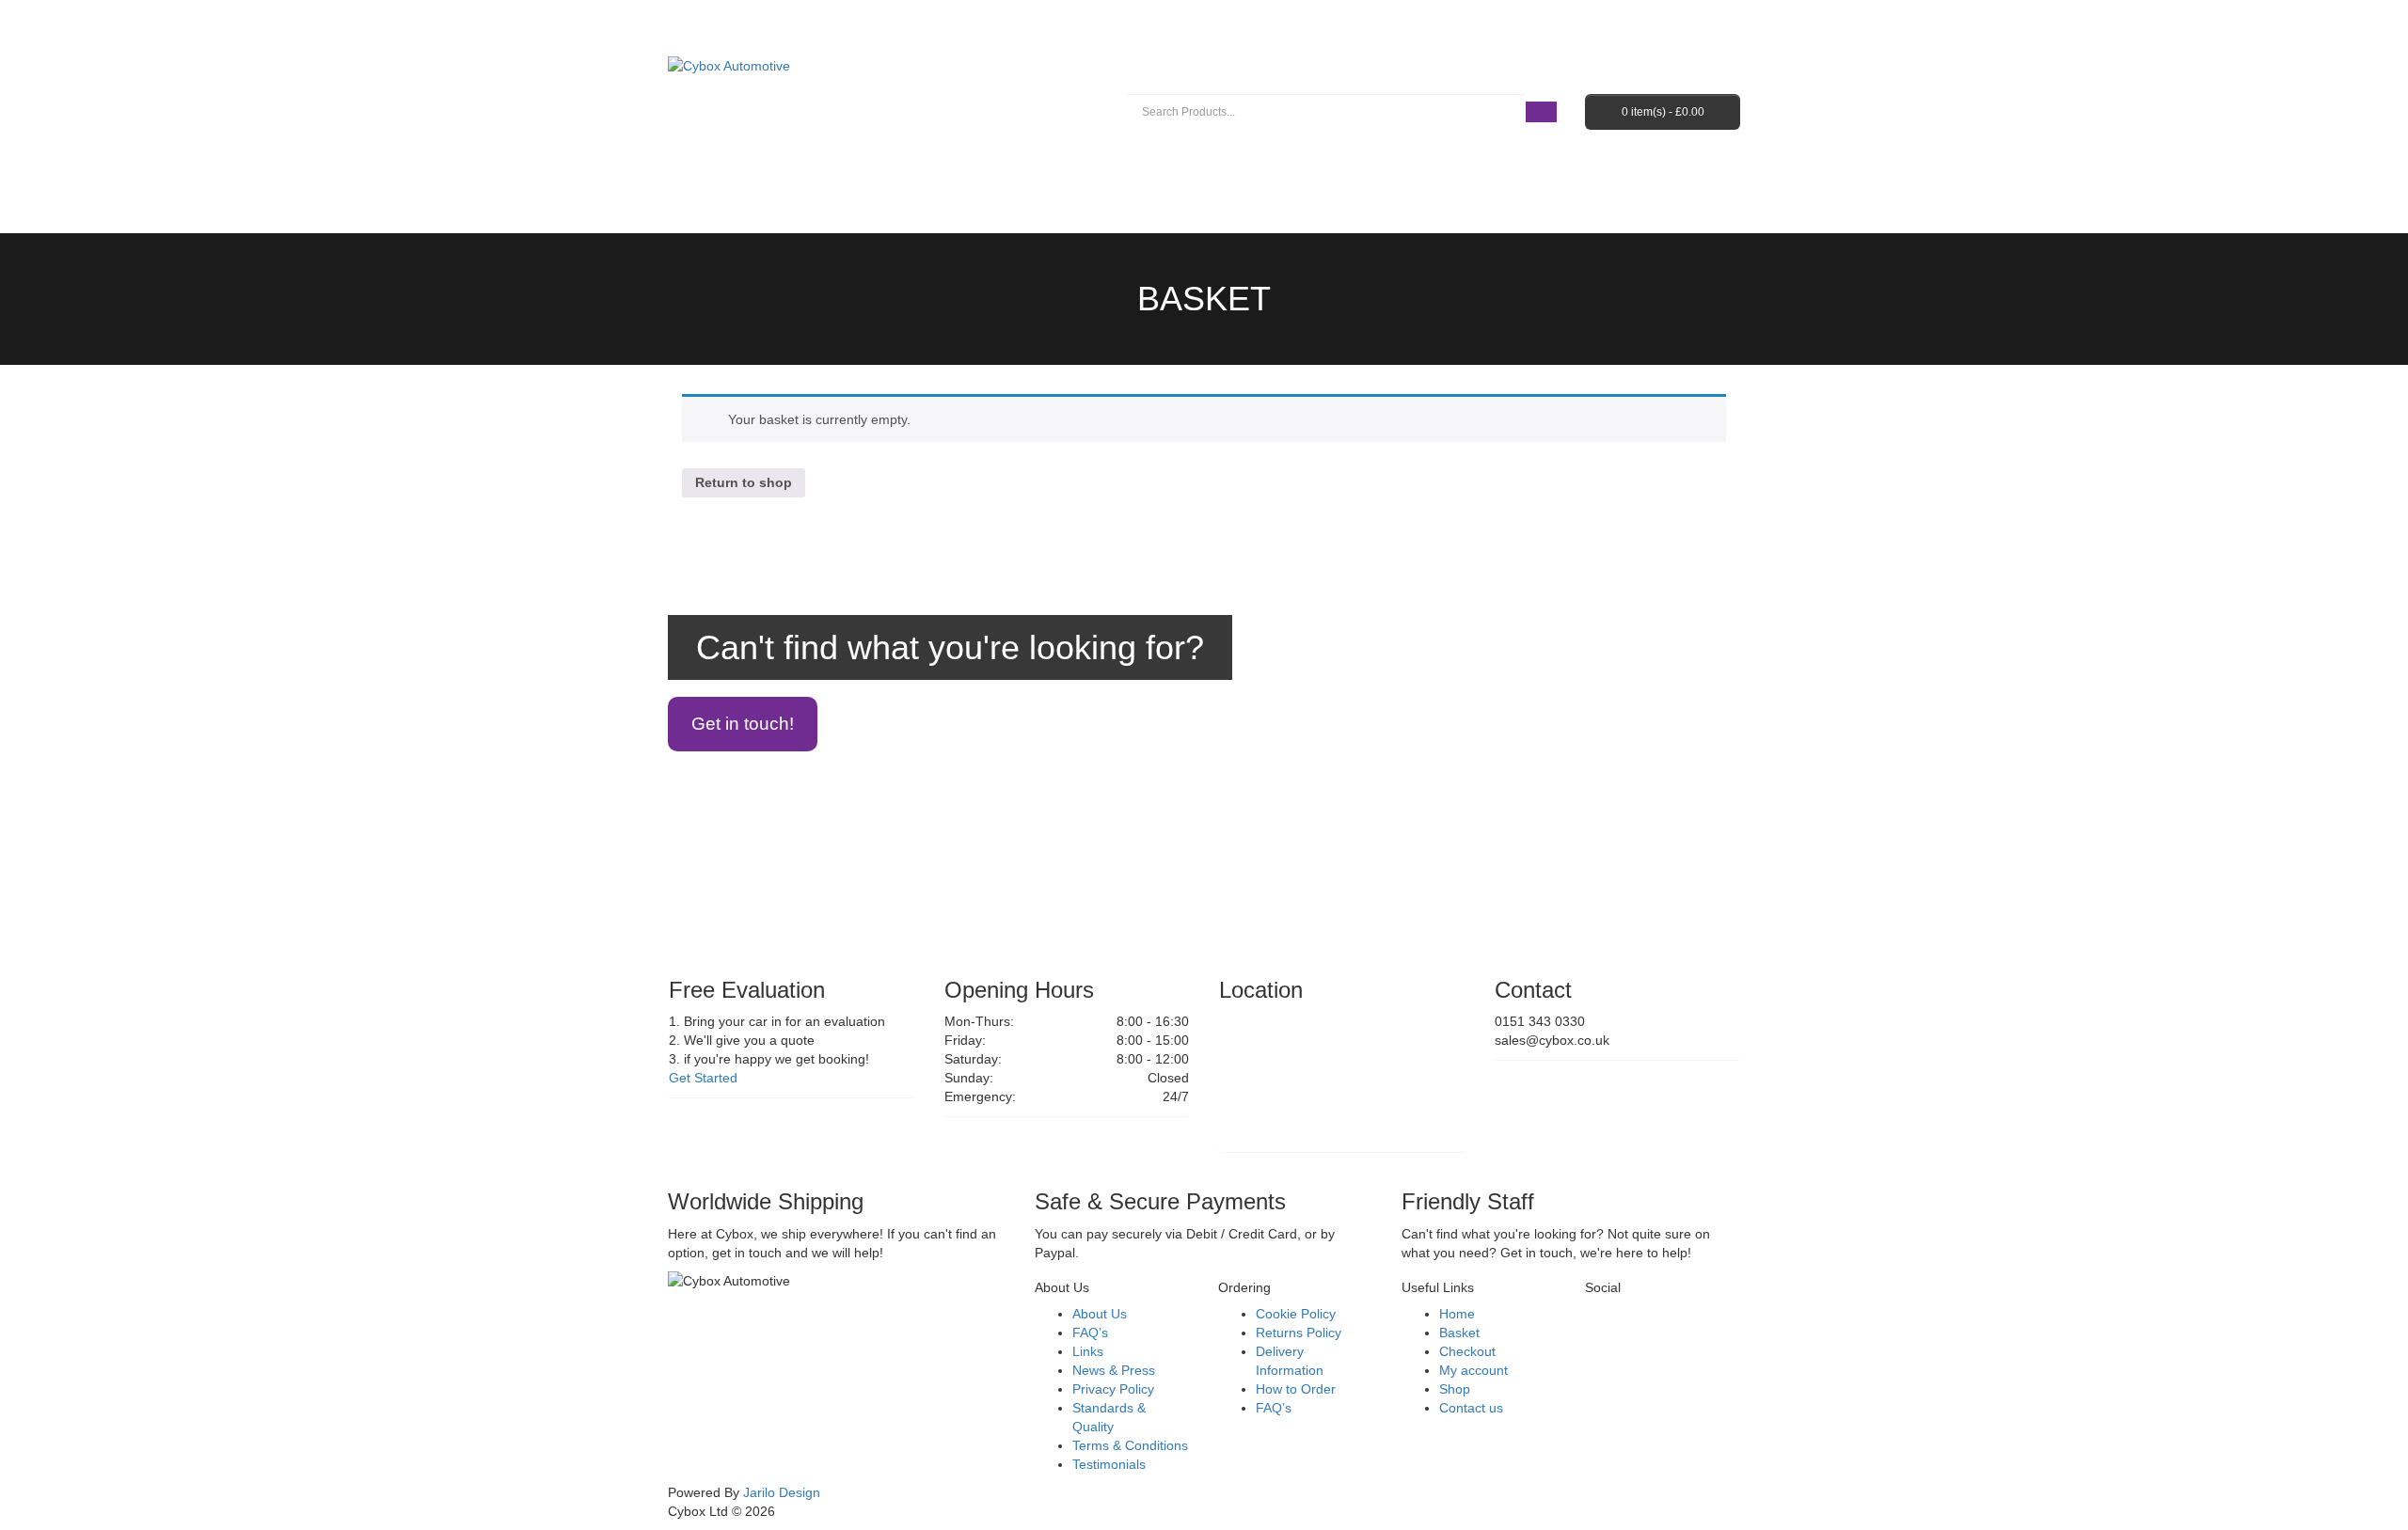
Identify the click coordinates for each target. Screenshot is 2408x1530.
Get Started (703, 1078)
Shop (1455, 1389)
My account (1473, 1370)
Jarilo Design (782, 1492)
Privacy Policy (1113, 1389)
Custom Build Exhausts (974, 177)
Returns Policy (1299, 1333)
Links (1088, 1351)
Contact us (734, 214)
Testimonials (1109, 1464)
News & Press (1114, 1370)
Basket (1204, 299)
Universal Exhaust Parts (1203, 177)
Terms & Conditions (1130, 1445)
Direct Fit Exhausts (765, 177)
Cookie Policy (1296, 1314)
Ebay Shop (1497, 177)
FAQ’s (1602, 177)
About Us (1378, 177)
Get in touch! (743, 724)
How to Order (1296, 1389)
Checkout (1467, 1351)
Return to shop (744, 482)
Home (1457, 1314)
